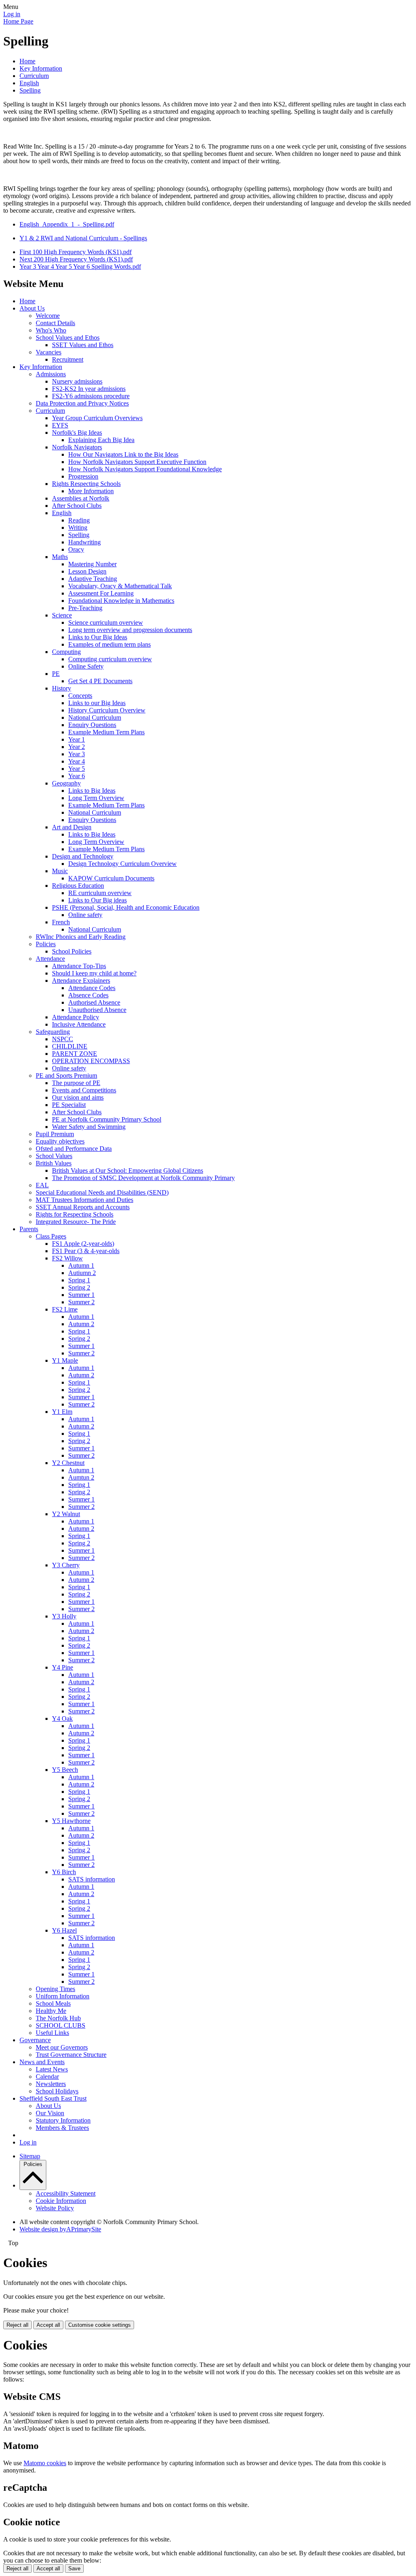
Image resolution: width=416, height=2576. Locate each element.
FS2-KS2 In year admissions (89, 389)
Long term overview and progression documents (130, 630)
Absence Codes (88, 995)
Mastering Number (92, 564)
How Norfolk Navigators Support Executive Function (137, 462)
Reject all (17, 2325)
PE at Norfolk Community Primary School (107, 1119)
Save (74, 2568)
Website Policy (55, 2208)
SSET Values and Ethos (83, 345)
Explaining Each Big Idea (101, 440)
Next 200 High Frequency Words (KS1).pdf (76, 259)
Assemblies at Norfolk (81, 498)
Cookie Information (61, 2201)
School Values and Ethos (68, 338)
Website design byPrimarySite (60, 2229)
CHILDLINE (70, 1046)
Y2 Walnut (66, 1514)
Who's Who (51, 330)
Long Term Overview (96, 798)
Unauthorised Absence (97, 1010)
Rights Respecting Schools (86, 484)
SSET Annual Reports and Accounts (83, 1207)
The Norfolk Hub (58, 2018)
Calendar (47, 2077)
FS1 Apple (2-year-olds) (83, 1244)
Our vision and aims (78, 1097)
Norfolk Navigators (77, 447)
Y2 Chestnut (68, 1463)
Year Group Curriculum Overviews (97, 418)
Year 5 (77, 769)
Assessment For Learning (101, 593)
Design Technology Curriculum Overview (122, 864)
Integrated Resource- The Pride (76, 1222)
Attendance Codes (92, 988)
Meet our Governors (62, 2047)
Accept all (48, 2325)
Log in (12, 14)
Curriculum (34, 76)
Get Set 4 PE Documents (100, 681)
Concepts (80, 696)
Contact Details (55, 323)
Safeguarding (53, 1032)
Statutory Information (63, 2120)
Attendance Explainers (81, 981)
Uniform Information (63, 1996)
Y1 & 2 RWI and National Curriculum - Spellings (83, 238)
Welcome (48, 316)
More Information (91, 491)
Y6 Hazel (64, 1930)
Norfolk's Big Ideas (77, 433)
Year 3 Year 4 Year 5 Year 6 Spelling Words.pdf (80, 266)
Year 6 (77, 776)
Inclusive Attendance (79, 1024)
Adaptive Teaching (93, 579)
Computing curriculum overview (110, 659)
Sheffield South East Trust (53, 2098)
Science (62, 615)
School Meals (53, 2003)
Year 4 (77, 761)
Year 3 (77, 754)
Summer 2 (81, 1302)
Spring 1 (79, 1280)
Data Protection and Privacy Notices (82, 403)
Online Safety (86, 666)
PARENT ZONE (75, 1054)
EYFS (60, 425)
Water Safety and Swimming (89, 1127)
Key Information (41, 68)
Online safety (85, 915)
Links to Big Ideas (92, 791)
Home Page (18, 21)
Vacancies (49, 352)
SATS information (92, 1879)
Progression (83, 476)
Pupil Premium (55, 1134)
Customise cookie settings (100, 2325)
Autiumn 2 (82, 1273)
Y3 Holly (64, 1616)
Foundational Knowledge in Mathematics (121, 601)
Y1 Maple (65, 1360)
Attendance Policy (76, 1017)
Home (27, 61)
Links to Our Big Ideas (98, 637)
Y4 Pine (63, 1667)
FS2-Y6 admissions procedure (91, 396)
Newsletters (51, 2084)
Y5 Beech (65, 1770)
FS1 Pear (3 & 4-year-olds (86, 1251)
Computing (66, 652)
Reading (79, 520)
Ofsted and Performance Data (74, 1149)
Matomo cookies (45, 2463)
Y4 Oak (62, 1718)
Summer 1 (81, 1295)
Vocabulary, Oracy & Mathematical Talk (120, 586)
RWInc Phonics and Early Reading (81, 937)
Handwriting (84, 542)
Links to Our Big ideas (97, 900)
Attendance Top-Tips (79, 966)
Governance (35, 2040)
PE (56, 674)
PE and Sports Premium (66, 1075)
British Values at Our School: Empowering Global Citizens (128, 1170)
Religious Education (78, 886)
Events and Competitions (84, 1090)
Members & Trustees (62, 2128)
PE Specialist (69, 1105)
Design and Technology (83, 856)
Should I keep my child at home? (94, 973)
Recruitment (68, 359)
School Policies (72, 951)
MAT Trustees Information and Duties (84, 1200)
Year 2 (77, 747)
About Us (32, 308)
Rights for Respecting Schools (75, 1214)
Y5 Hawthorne (71, 1821)
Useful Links (52, 2033)
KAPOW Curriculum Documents (111, 878)
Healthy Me (51, 2011)
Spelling (30, 90)
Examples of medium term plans (109, 644)
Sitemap (30, 2156)
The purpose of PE (76, 1083)
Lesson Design (87, 571)
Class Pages (51, 1236)
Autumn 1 (81, 1265)
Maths (60, 557)
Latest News (52, 2069)
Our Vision (50, 2113)
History (62, 688)
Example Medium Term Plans (106, 732)
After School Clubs (77, 506)
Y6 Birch (64, 1872)
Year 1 (77, 739)
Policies (46, 944)
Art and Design (72, 827)
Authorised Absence (94, 1002)
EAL (42, 1185)
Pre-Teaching (85, 608)
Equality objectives (60, 1141)
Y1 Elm (62, 1412)
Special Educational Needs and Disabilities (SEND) (102, 1192)
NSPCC (63, 1039)
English (29, 83)
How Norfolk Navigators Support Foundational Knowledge (145, 469)
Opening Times (55, 1989)
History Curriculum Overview (107, 710)
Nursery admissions (77, 381)
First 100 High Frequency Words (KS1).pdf (76, 252)
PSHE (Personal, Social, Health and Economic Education (126, 907)
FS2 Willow (67, 1258)
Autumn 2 (81, 1324)
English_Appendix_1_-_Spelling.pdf (67, 224)
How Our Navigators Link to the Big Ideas (123, 454)
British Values (54, 1163)
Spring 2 (79, 1287)
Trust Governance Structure (71, 2055)
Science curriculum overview (106, 622)
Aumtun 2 (81, 1477)
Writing (78, 527)
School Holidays (57, 2091)
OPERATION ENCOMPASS (91, 1061)
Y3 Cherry (66, 1565)
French (61, 922)
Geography (66, 783)
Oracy (76, 549)
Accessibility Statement (66, 2193)
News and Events (42, 2062)
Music (60, 871)
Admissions (51, 374)
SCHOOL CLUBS (61, 2025)
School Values (54, 1156)
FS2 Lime (65, 1309)
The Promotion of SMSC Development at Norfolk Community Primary (143, 1178)
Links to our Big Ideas (97, 703)
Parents (29, 1229)
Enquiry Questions (92, 725)
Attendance (50, 959)
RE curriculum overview (100, 893)
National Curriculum (95, 717)
